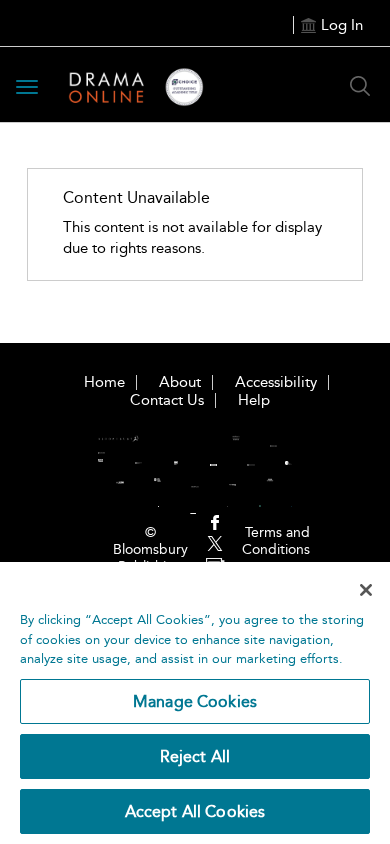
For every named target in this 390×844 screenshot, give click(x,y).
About (180, 382)
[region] (195, 703)
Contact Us (167, 400)
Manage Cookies (195, 701)
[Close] (366, 590)
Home (104, 382)
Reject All (195, 756)
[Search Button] (360, 86)
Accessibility (276, 382)
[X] (215, 544)
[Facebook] (215, 524)
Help (254, 400)
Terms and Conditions (276, 541)
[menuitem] (214, 524)
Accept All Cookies (195, 811)
